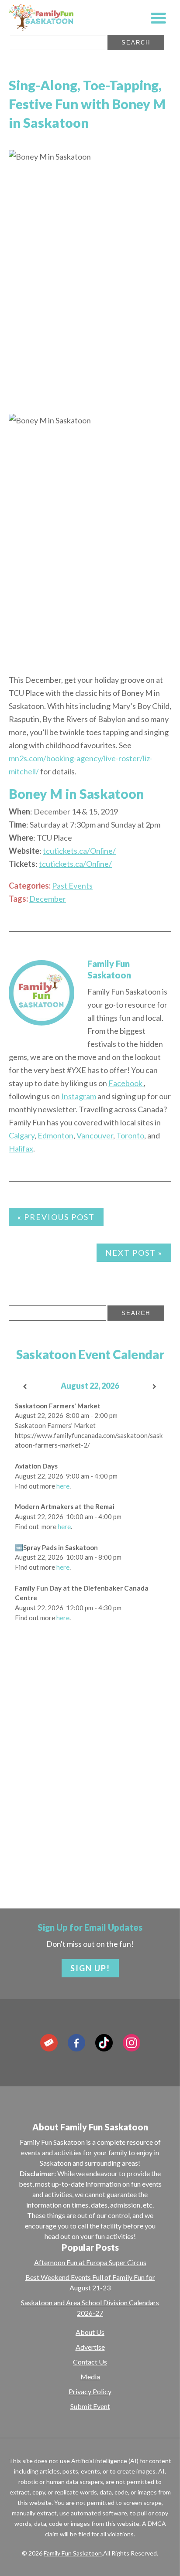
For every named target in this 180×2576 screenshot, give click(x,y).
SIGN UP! (90, 1968)
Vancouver (95, 1135)
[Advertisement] (90, 1780)
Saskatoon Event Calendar (90, 1354)
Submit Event (90, 2406)
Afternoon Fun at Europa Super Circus (90, 2262)
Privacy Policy (90, 2391)
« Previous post (56, 1217)
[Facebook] (76, 2043)
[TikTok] (104, 2043)
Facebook (126, 1083)
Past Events (72, 886)
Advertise (90, 2347)
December (48, 899)
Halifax (21, 1148)
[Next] (155, 1387)
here (63, 1486)
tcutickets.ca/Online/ (79, 851)
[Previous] (25, 1387)
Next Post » (134, 1253)
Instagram (79, 1096)
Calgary (22, 1135)
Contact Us (90, 2362)
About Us (90, 2332)
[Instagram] (132, 2043)
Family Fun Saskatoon (73, 2553)
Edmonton (55, 1135)
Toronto (130, 1135)
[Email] (49, 2043)
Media (90, 2377)
